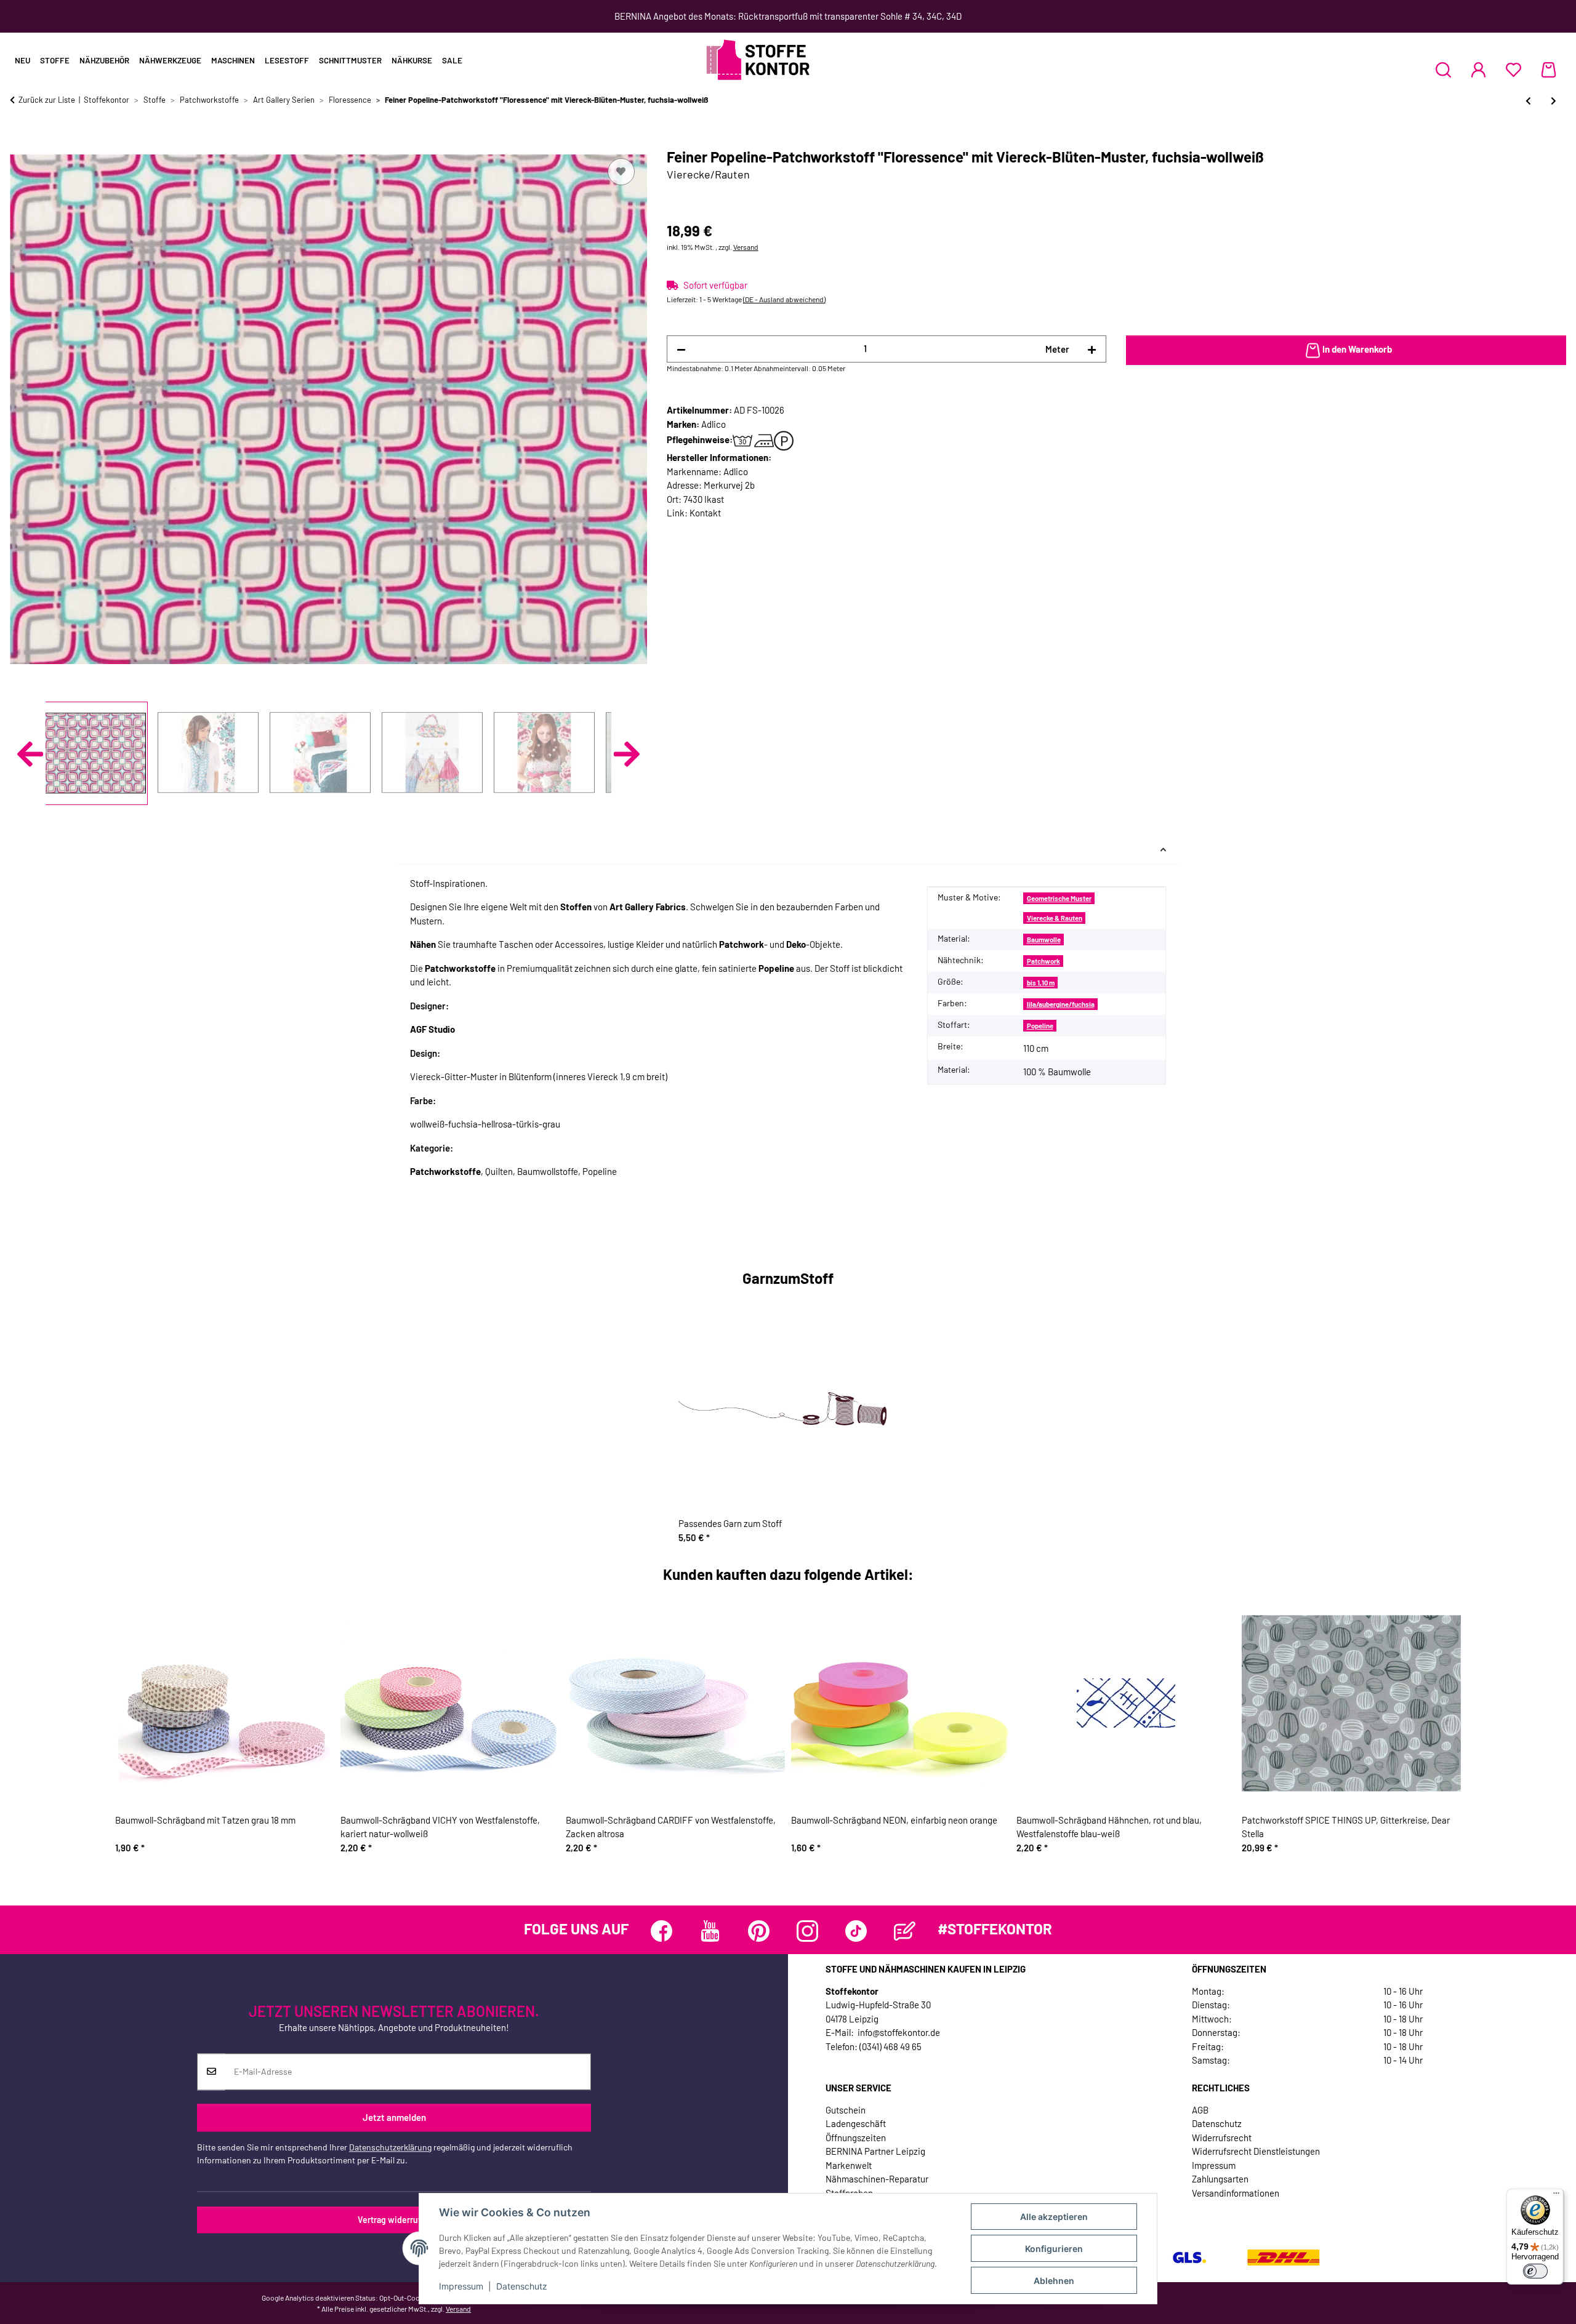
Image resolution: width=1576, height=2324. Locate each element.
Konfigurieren (1054, 2249)
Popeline (1040, 1026)
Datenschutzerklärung (390, 2147)
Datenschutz (522, 2286)
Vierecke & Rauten (1055, 918)
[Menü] (1556, 2196)
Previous (30, 754)
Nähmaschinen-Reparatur (877, 2179)
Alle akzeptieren (1054, 2217)
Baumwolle (1044, 940)
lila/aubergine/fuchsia (1061, 1004)
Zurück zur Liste (47, 100)
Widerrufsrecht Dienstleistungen (1256, 2151)
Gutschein (846, 2110)
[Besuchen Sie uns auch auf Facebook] (661, 1931)
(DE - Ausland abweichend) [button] (784, 299)
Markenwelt (849, 2165)
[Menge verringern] (681, 349)
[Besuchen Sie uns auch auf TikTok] (856, 1931)
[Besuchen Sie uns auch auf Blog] (905, 1931)
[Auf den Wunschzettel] (621, 172)
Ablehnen (1054, 2281)
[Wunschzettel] (1514, 70)
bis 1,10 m (1041, 983)
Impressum (461, 2286)
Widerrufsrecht (1222, 2138)
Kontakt (705, 513)
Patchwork (1043, 961)
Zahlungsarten (1220, 2179)
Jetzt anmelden (394, 2118)
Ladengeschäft (856, 2123)
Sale (452, 60)
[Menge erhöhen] (1092, 349)
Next (627, 754)
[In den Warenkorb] (20, 142)
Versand (746, 247)
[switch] (1535, 2271)
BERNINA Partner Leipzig (875, 2151)
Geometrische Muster (1059, 898)
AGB (1200, 2110)
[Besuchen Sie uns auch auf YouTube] (710, 1931)
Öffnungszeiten (856, 2138)
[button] (1443, 70)
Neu (22, 60)
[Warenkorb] (1549, 70)
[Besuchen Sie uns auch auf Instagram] (807, 1931)
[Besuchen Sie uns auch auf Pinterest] (759, 1931)
